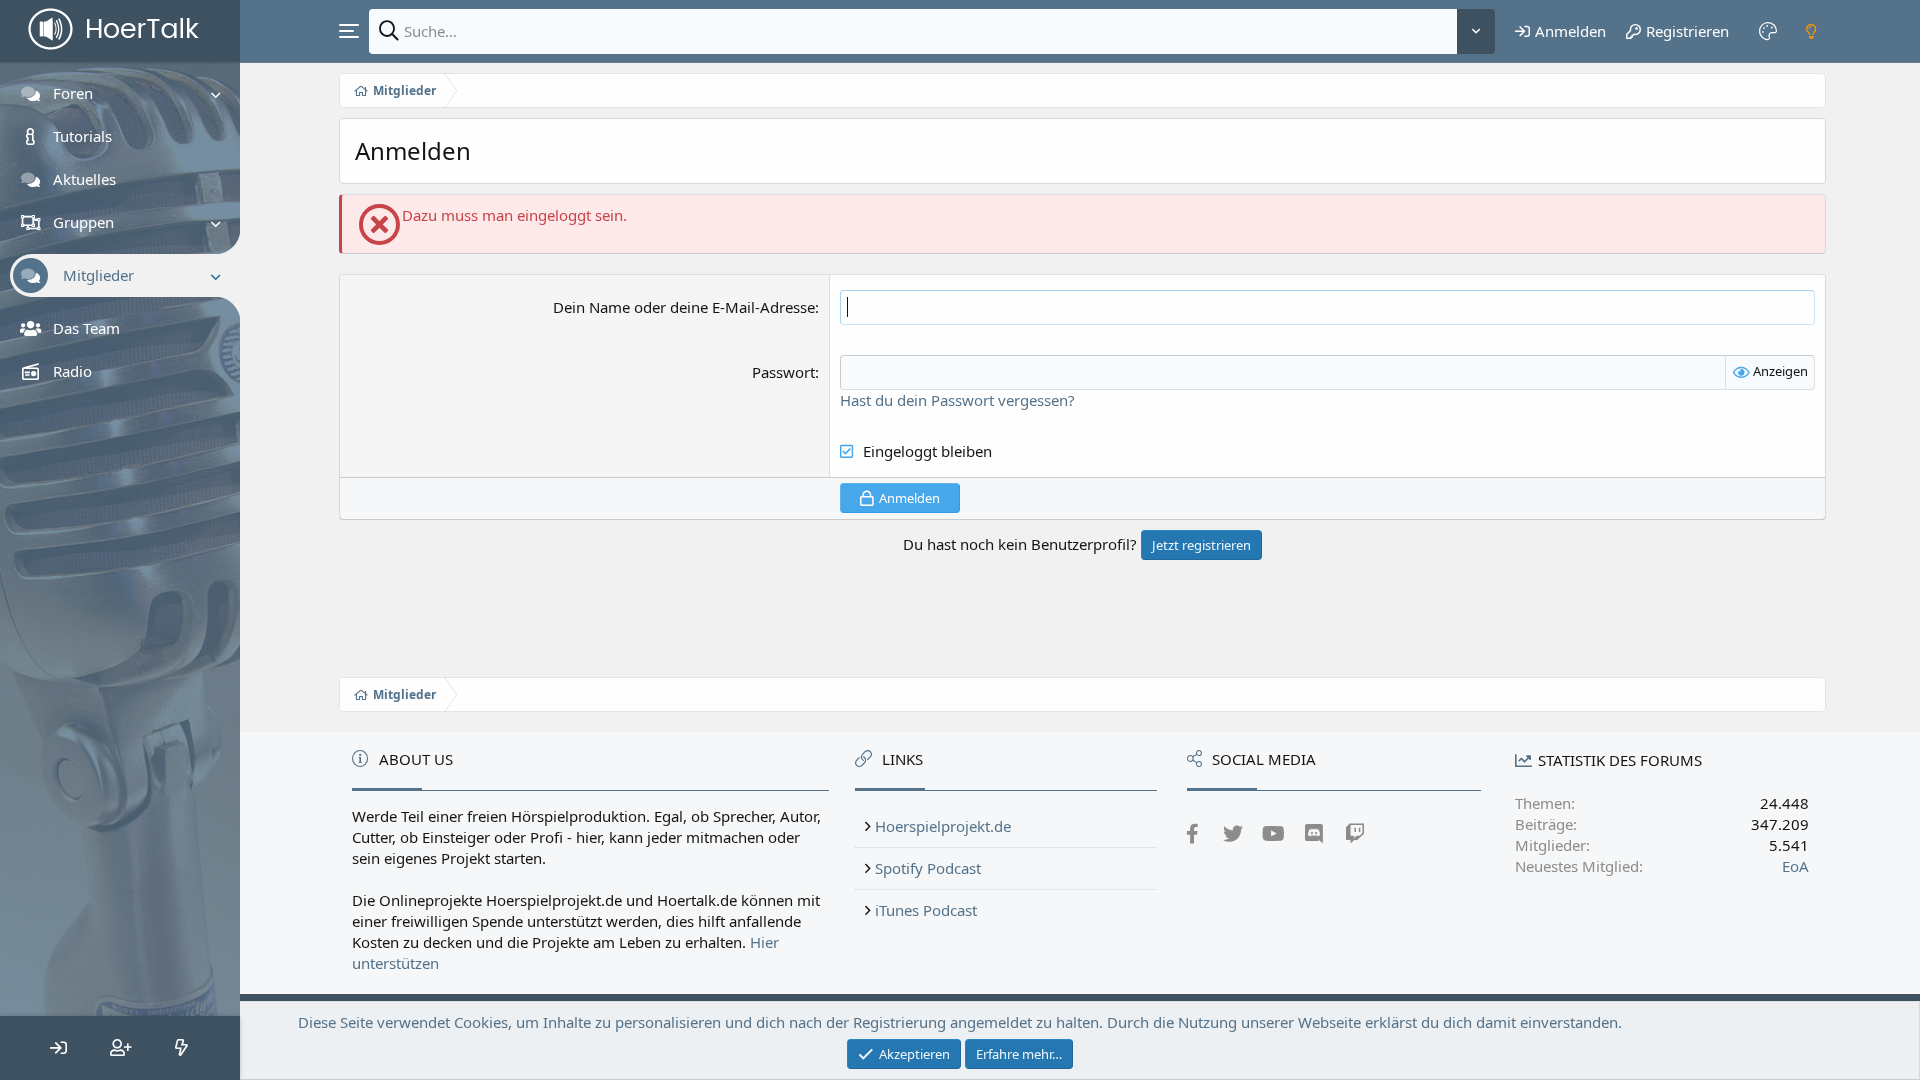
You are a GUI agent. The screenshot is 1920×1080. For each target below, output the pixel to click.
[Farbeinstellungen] (1768, 31)
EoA (1795, 866)
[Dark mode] (1811, 31)
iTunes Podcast (926, 910)
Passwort (783, 372)
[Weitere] (1476, 31)
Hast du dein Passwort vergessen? (957, 400)
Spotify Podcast (928, 868)
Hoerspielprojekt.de (943, 826)
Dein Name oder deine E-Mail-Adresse (684, 307)
